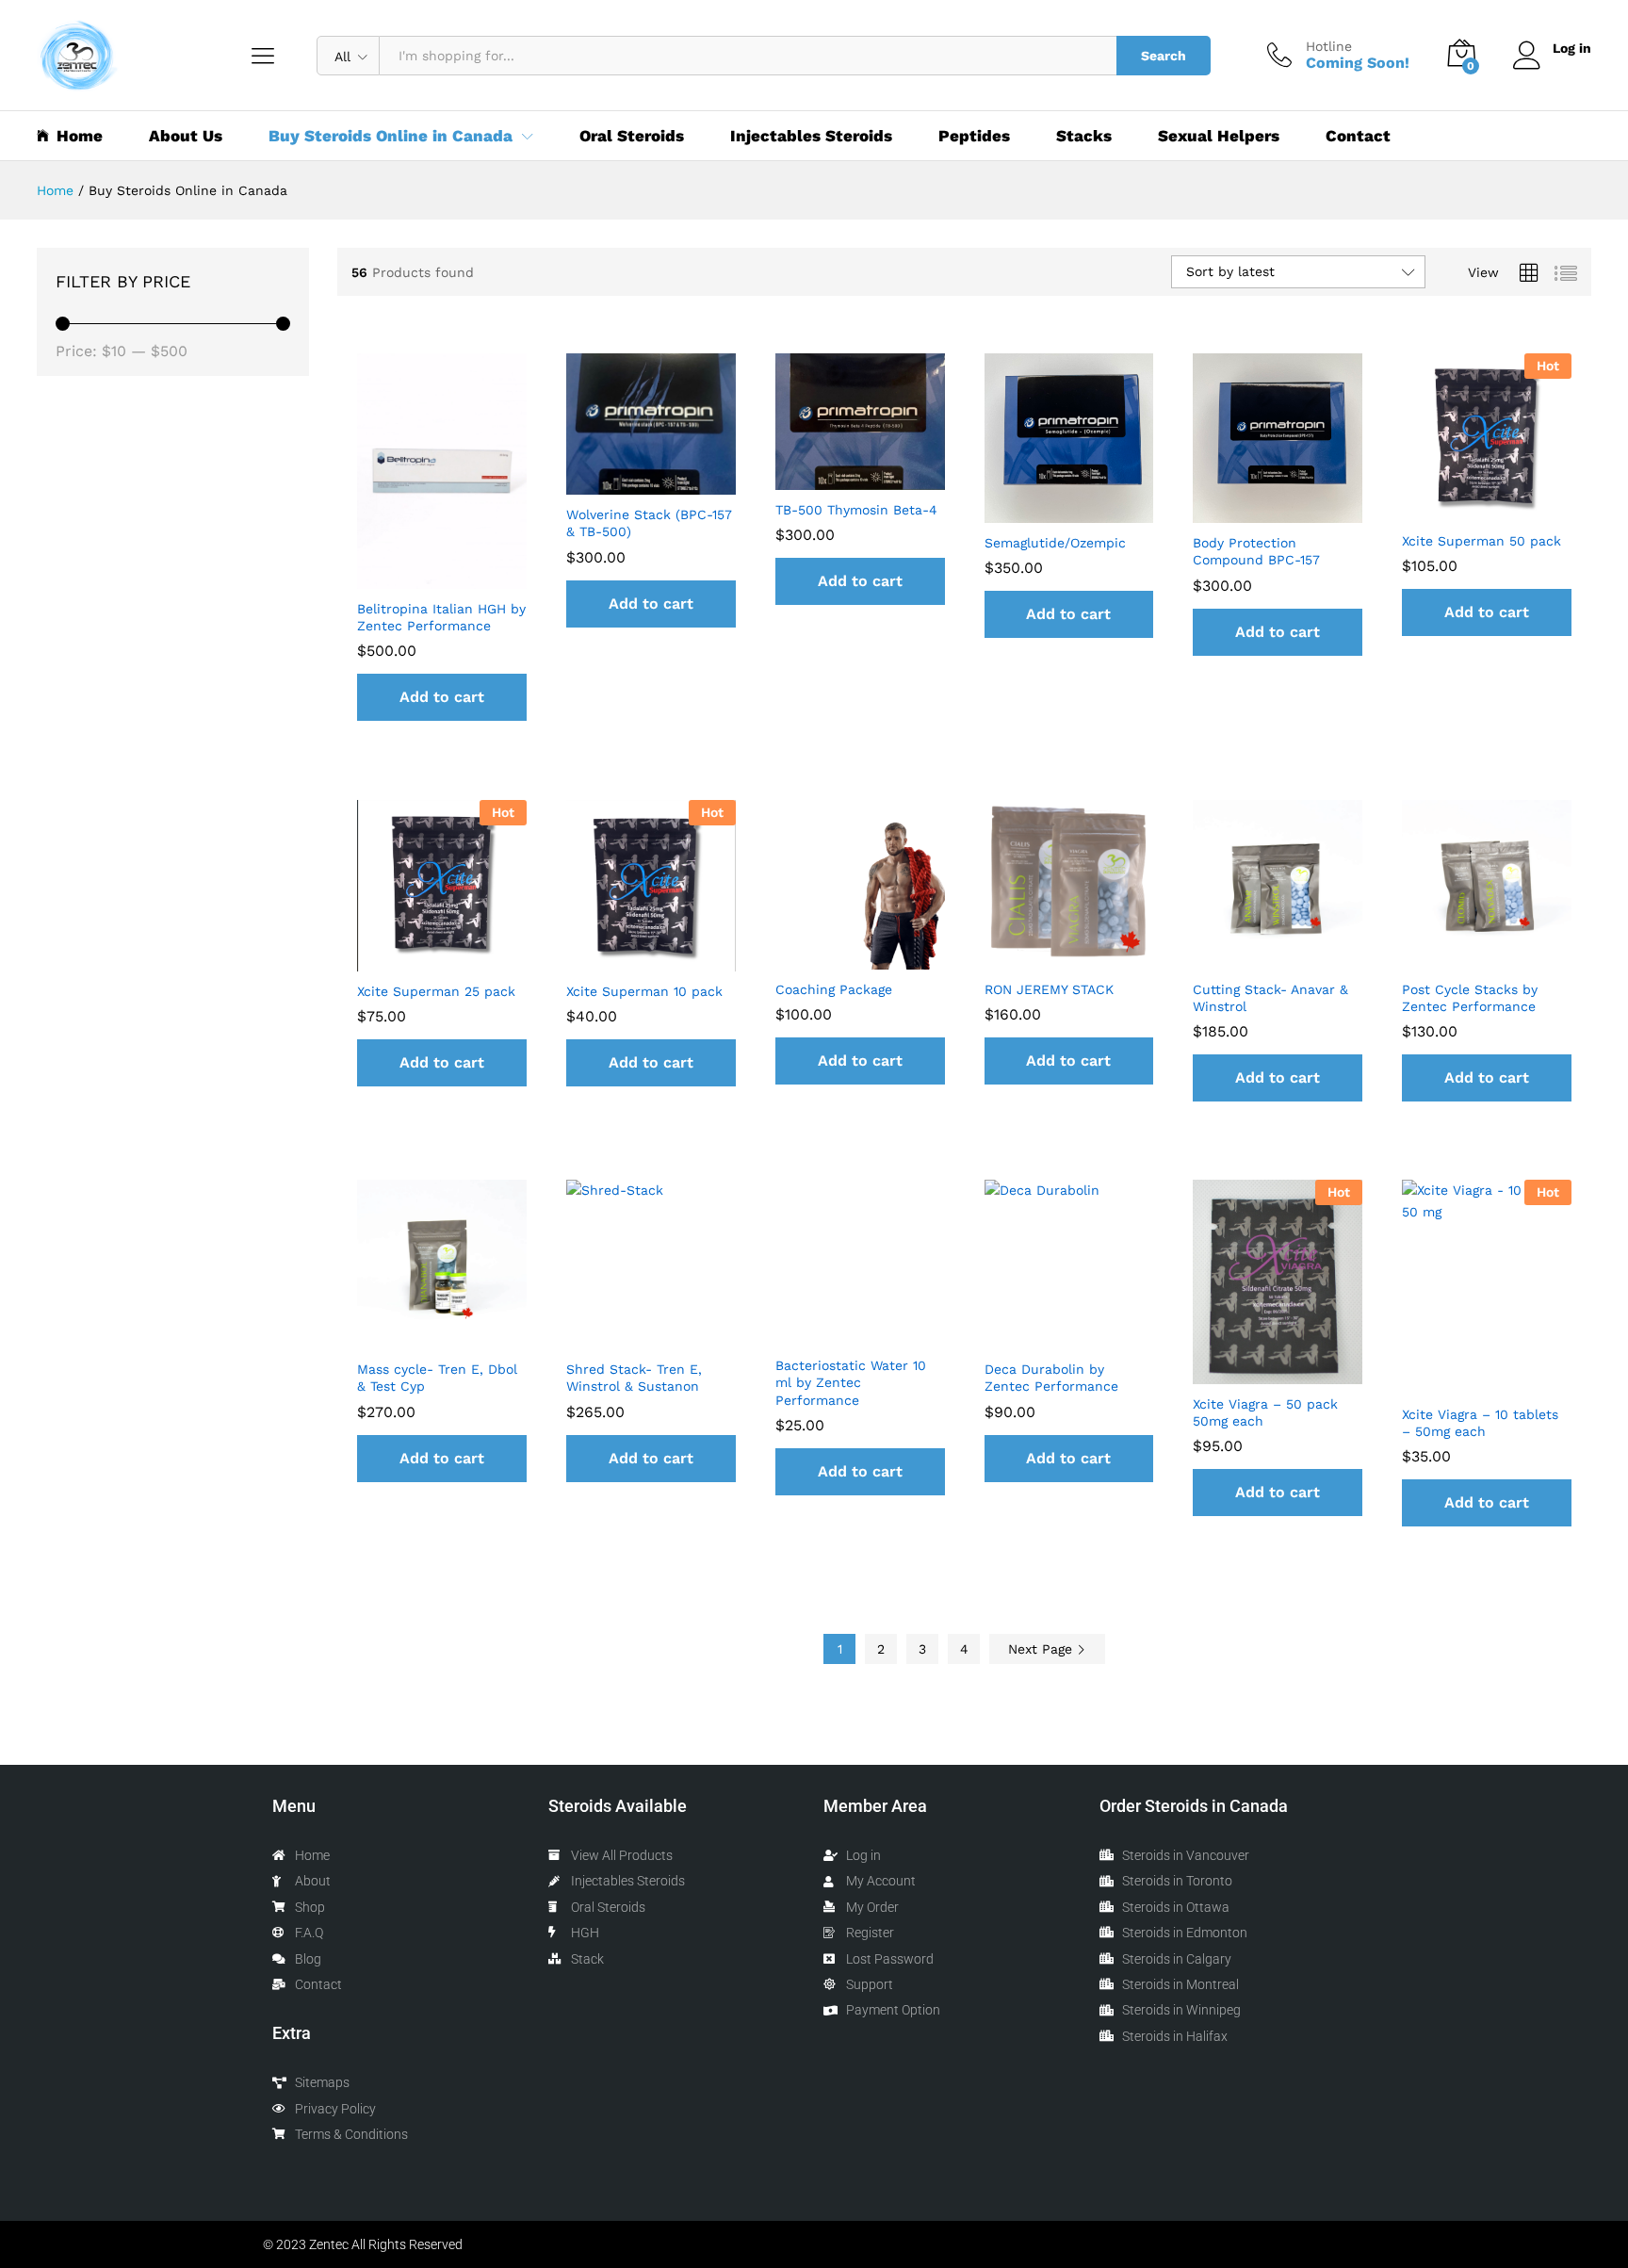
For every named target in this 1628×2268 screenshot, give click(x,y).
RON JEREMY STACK (1049, 989)
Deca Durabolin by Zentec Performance (1051, 1378)
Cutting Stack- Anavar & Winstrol (1270, 998)
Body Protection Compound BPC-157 (1256, 551)
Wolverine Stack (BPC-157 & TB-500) (649, 523)
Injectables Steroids (811, 136)
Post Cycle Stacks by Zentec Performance (1470, 998)
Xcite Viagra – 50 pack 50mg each (1265, 1412)
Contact (1358, 136)
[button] (442, 697)
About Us (186, 136)
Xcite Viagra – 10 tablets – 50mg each (1480, 1423)
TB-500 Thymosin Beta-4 (856, 510)
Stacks (1084, 136)
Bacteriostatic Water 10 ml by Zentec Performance (851, 1382)
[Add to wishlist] (442, 578)
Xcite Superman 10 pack (644, 991)
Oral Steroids (632, 136)
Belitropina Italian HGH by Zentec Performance (441, 617)
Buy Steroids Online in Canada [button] (391, 136)
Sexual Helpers (1219, 136)
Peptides (974, 136)
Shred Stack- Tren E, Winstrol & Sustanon (634, 1378)
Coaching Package (834, 989)
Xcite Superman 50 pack (1481, 541)
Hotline (1329, 46)
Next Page (1042, 1649)
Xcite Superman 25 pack (436, 991)
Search (1164, 56)
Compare (485, 578)
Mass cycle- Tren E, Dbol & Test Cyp (437, 1378)
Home (80, 136)
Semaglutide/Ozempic (1055, 543)
